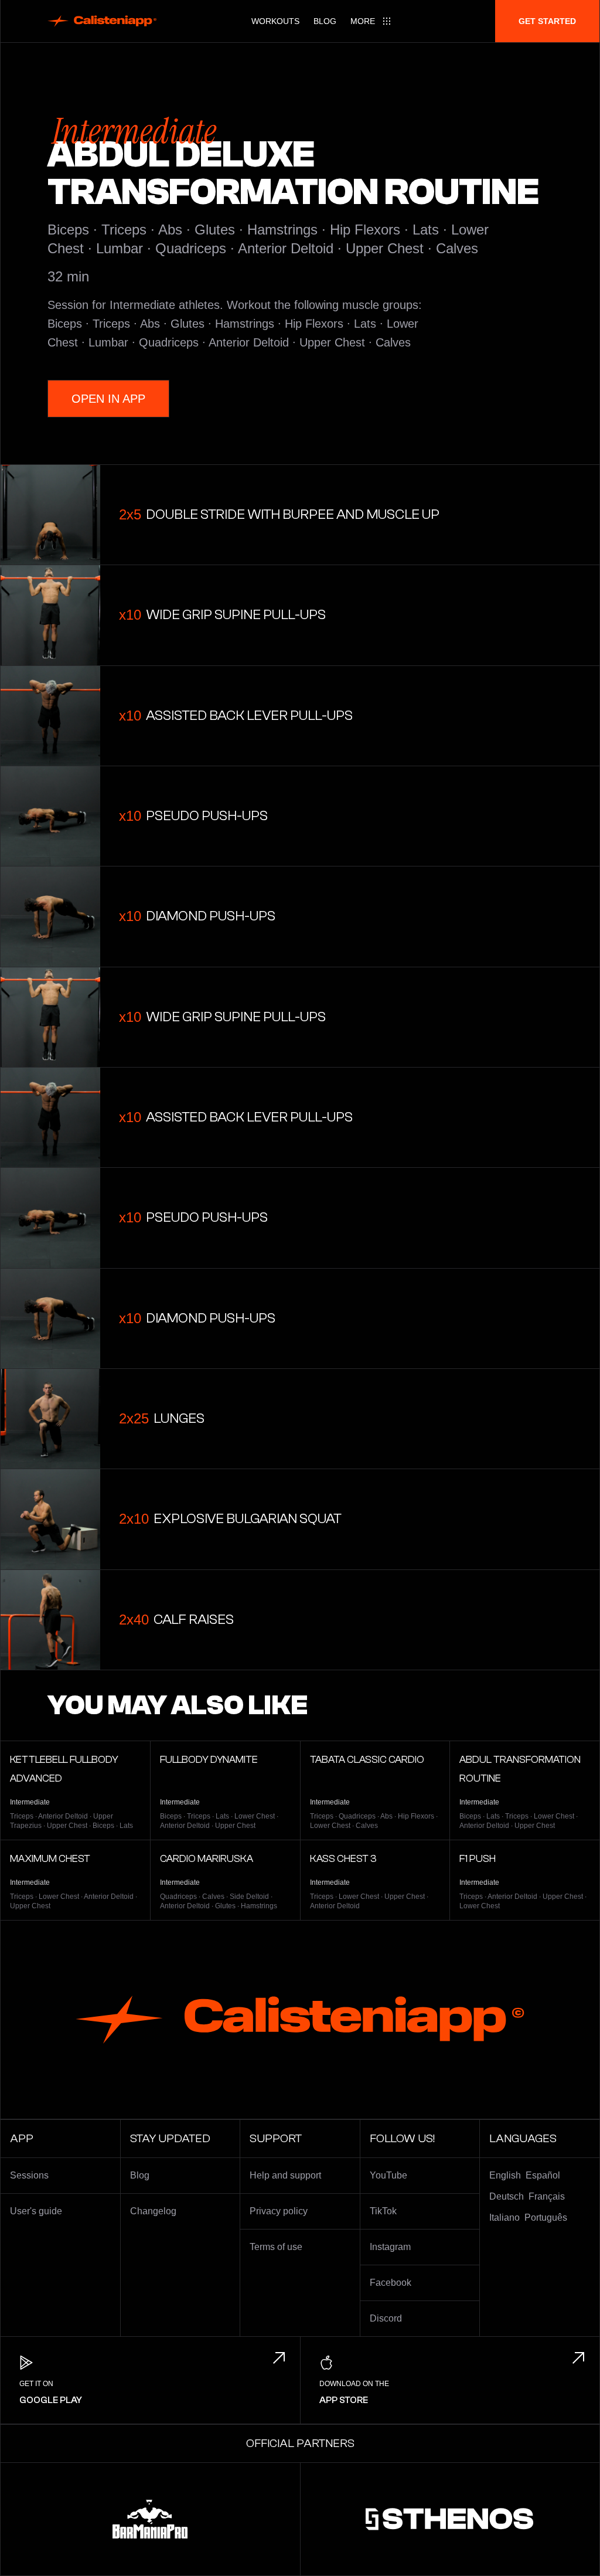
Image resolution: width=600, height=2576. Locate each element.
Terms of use (276, 2247)
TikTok (383, 2211)
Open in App (108, 399)
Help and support (285, 2175)
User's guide (36, 2211)
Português (546, 2218)
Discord (386, 2318)
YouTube (388, 2175)
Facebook (391, 2283)
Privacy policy (279, 2211)
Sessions (29, 2175)
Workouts (275, 21)
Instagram (390, 2247)
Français (547, 2196)
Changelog (153, 2211)
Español (543, 2175)
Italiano (504, 2218)
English (505, 2175)
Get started (547, 21)
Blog (325, 21)
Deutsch (507, 2196)
